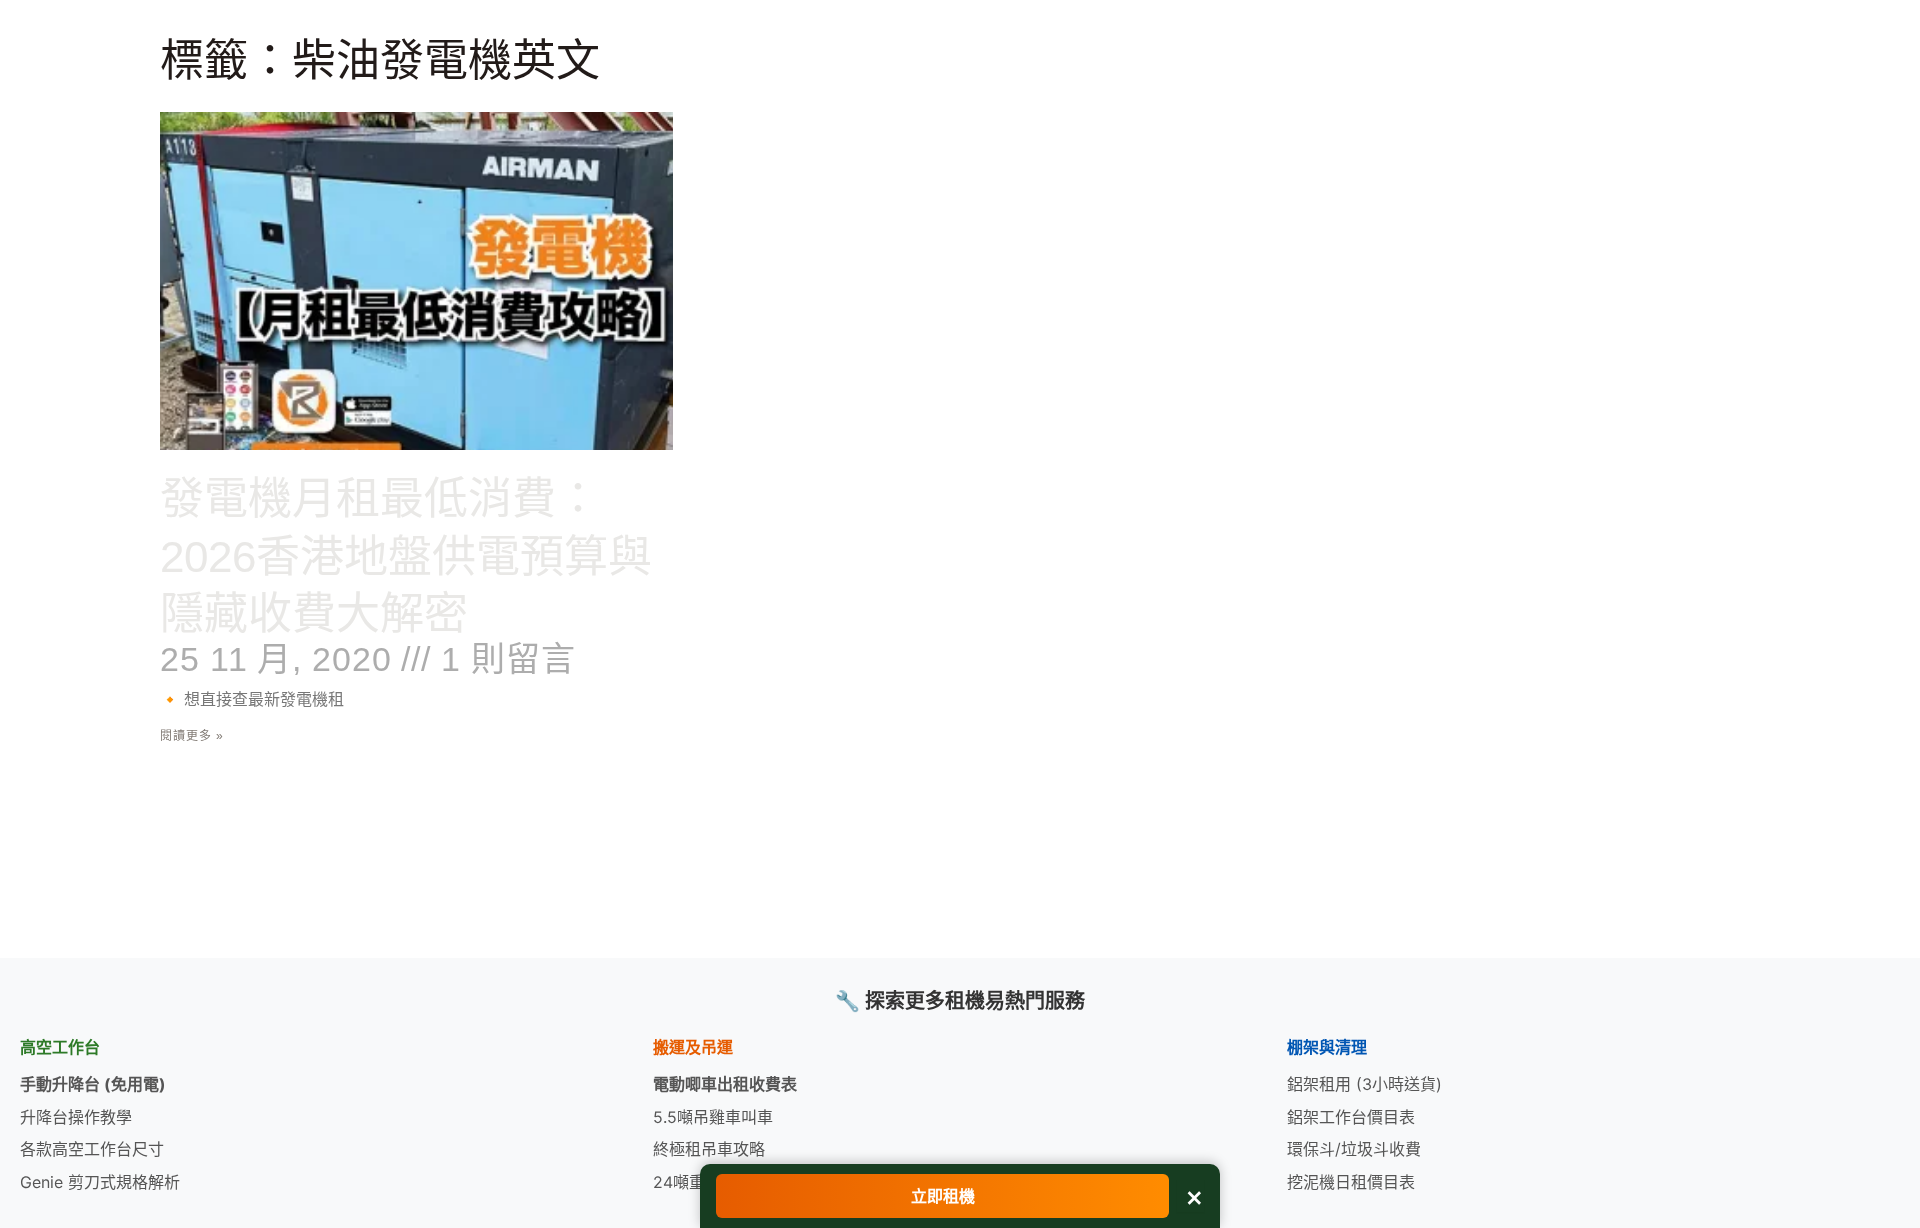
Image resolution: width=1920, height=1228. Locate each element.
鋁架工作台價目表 (1351, 1117)
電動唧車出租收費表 (725, 1084)
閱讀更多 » (192, 736)
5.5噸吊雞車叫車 (713, 1117)
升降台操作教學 (76, 1117)
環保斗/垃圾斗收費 (1354, 1149)
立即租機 (943, 1196)
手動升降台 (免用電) (93, 1084)
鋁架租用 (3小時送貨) (1364, 1084)
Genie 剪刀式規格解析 (100, 1182)
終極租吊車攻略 (709, 1149)
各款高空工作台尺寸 (92, 1149)
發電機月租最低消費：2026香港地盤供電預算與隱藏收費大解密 (406, 555)
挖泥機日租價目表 (1351, 1182)
